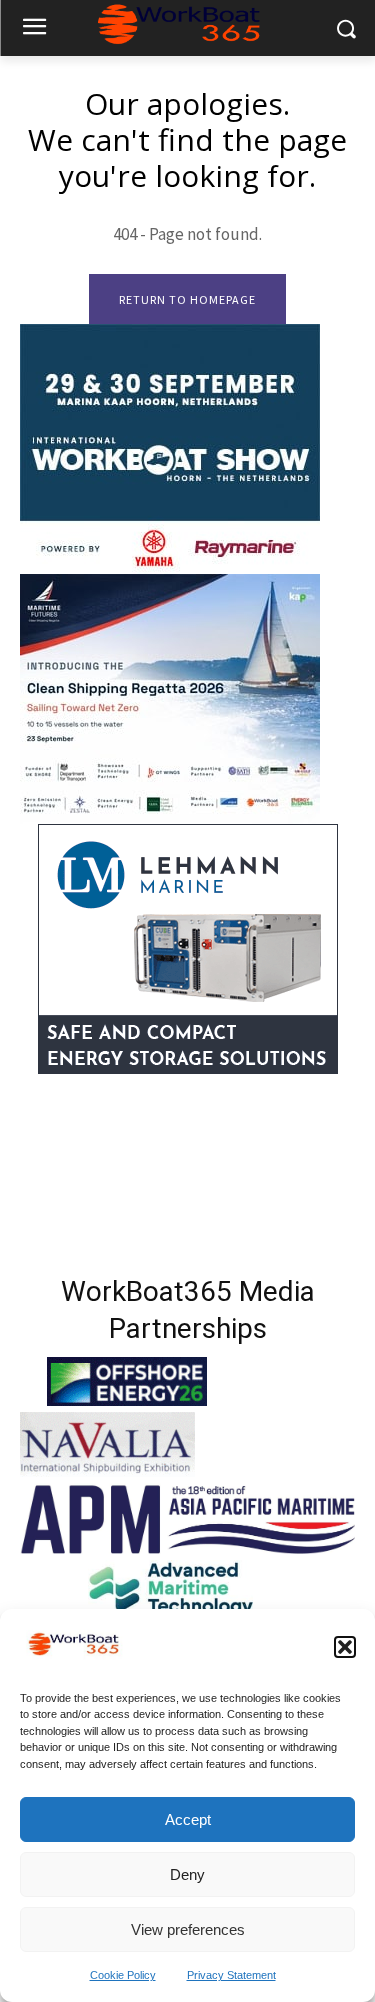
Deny (187, 1874)
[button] (345, 1647)
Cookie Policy (123, 1975)
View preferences (188, 1929)
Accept (188, 1819)
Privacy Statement (231, 1975)
